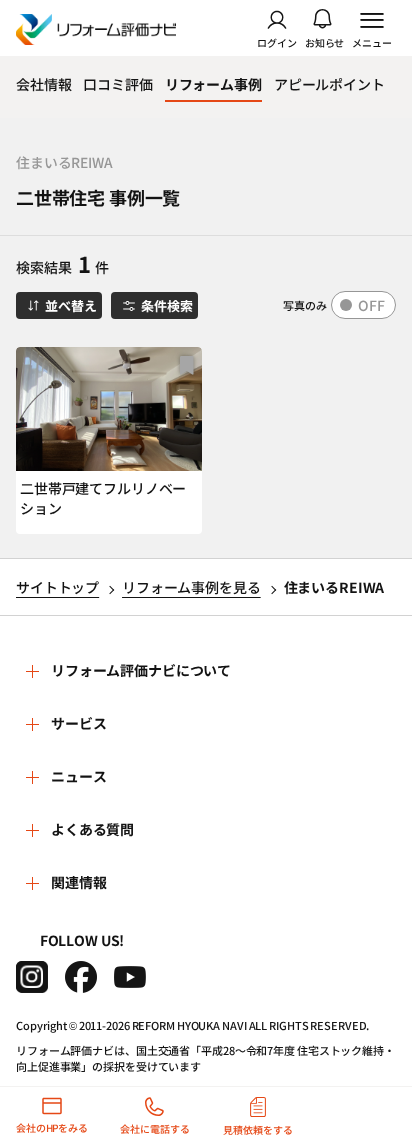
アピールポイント (329, 84)
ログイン (277, 41)
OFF (371, 305)
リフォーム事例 (213, 84)
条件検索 (166, 305)
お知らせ (325, 41)
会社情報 (43, 84)
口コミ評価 (117, 84)
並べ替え (70, 305)
